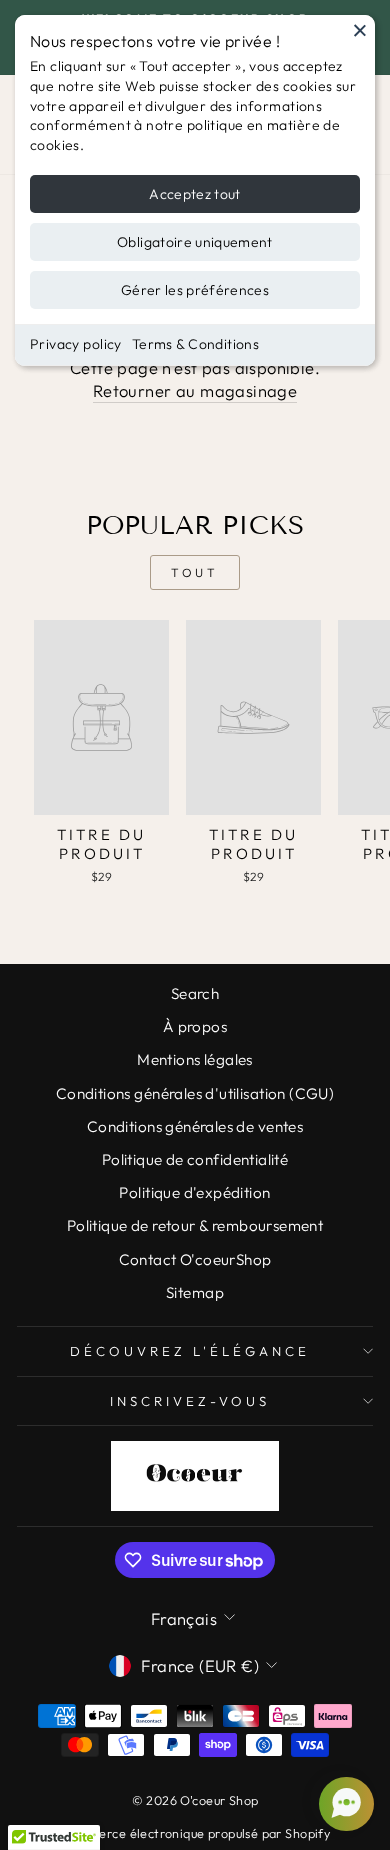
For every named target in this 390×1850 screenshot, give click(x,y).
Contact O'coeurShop (195, 1259)
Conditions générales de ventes (195, 1126)
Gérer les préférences (195, 290)
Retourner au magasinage (195, 390)
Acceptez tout (195, 194)
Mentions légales (195, 1059)
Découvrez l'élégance (190, 1351)
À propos (195, 1026)
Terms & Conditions (195, 344)
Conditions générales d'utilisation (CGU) (195, 1093)
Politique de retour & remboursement (195, 1225)
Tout (194, 572)
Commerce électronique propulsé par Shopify (195, 1833)
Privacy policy (76, 344)
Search (195, 993)
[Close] (360, 30)
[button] (344, 1804)
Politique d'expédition (194, 1192)
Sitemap (195, 1292)
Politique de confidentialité (195, 1159)
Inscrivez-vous (190, 1401)
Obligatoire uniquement (195, 242)
